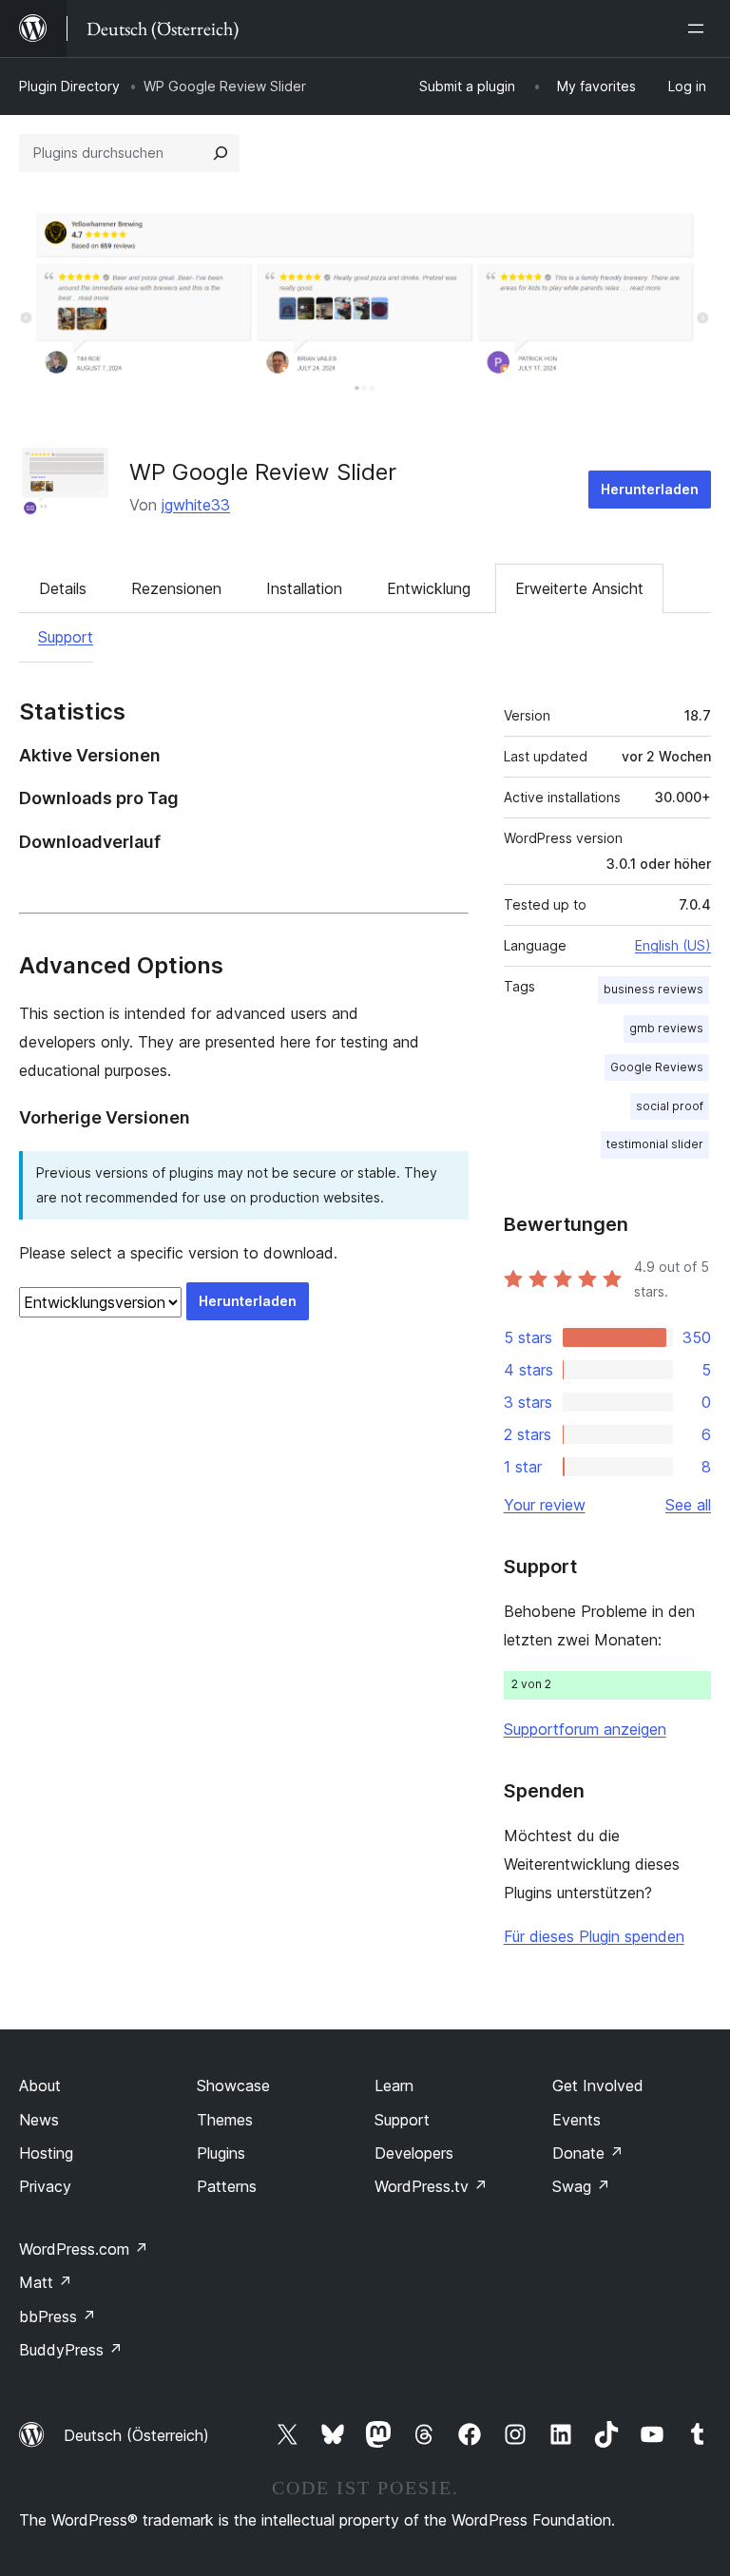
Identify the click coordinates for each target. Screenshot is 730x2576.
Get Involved (598, 2086)
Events (576, 2120)
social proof (670, 1106)
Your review (545, 1505)
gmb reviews (666, 1028)
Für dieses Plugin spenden (594, 1936)
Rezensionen (176, 588)
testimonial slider (655, 1144)
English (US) (673, 945)
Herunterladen (650, 489)
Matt (46, 2282)
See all (688, 1505)
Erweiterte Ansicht (579, 588)
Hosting (46, 2153)
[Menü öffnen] (700, 29)
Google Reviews (657, 1067)
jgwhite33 (196, 505)
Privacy (45, 2186)
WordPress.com (84, 2249)
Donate (588, 2153)
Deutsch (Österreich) (136, 2435)
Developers (414, 2153)
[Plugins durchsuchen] (221, 153)
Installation (304, 588)
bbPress (58, 2316)
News (39, 2120)
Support (66, 637)
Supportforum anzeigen (585, 1729)
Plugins (221, 2153)
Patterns (227, 2186)
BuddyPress (71, 2350)
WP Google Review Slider (263, 472)
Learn (394, 2086)
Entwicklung (429, 588)
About (40, 2086)
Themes (225, 2120)
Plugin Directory (69, 86)
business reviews (653, 989)
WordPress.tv (431, 2186)
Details (63, 588)
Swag (581, 2186)
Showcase (233, 2086)
